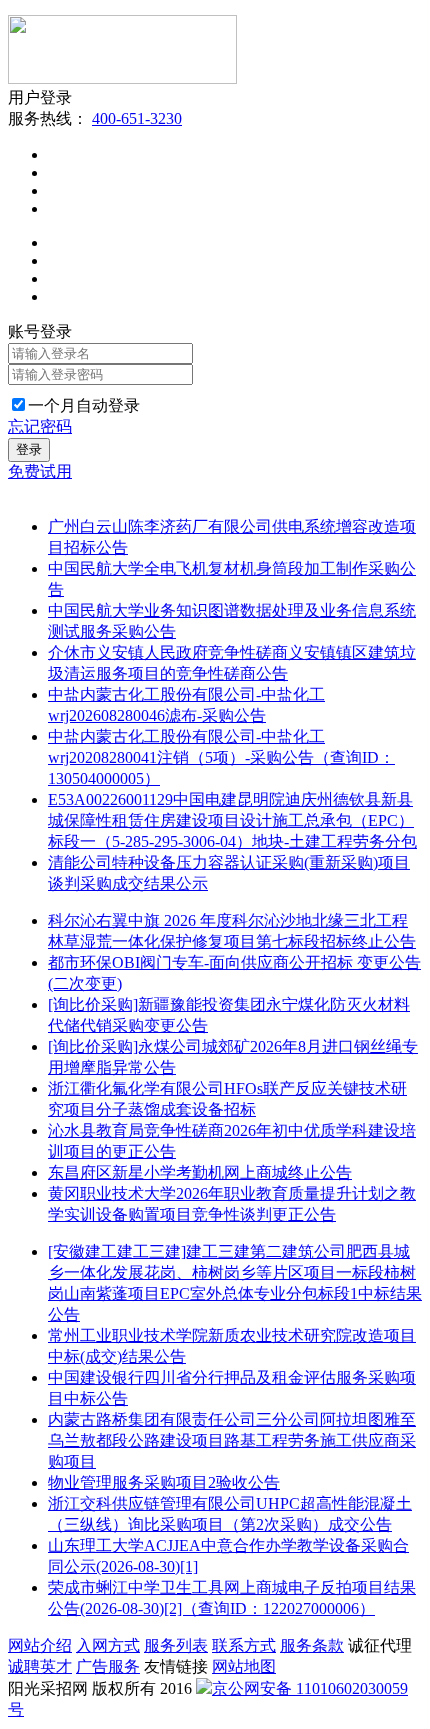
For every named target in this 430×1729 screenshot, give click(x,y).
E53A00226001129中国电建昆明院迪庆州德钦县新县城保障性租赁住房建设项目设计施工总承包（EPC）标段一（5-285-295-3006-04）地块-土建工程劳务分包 (232, 820)
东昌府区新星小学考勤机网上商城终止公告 (200, 1172)
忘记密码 (40, 426)
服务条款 (312, 1645)
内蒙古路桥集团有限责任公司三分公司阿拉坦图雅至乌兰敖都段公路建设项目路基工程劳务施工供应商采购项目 (232, 1440)
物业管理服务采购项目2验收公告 (164, 1482)
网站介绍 (40, 1645)
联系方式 (244, 1645)
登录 (29, 449)
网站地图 (244, 1666)
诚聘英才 (40, 1666)
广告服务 (108, 1666)
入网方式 (108, 1645)
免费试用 (40, 471)
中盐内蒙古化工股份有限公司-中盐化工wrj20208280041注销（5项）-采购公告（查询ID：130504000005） (221, 757)
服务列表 (176, 1645)
